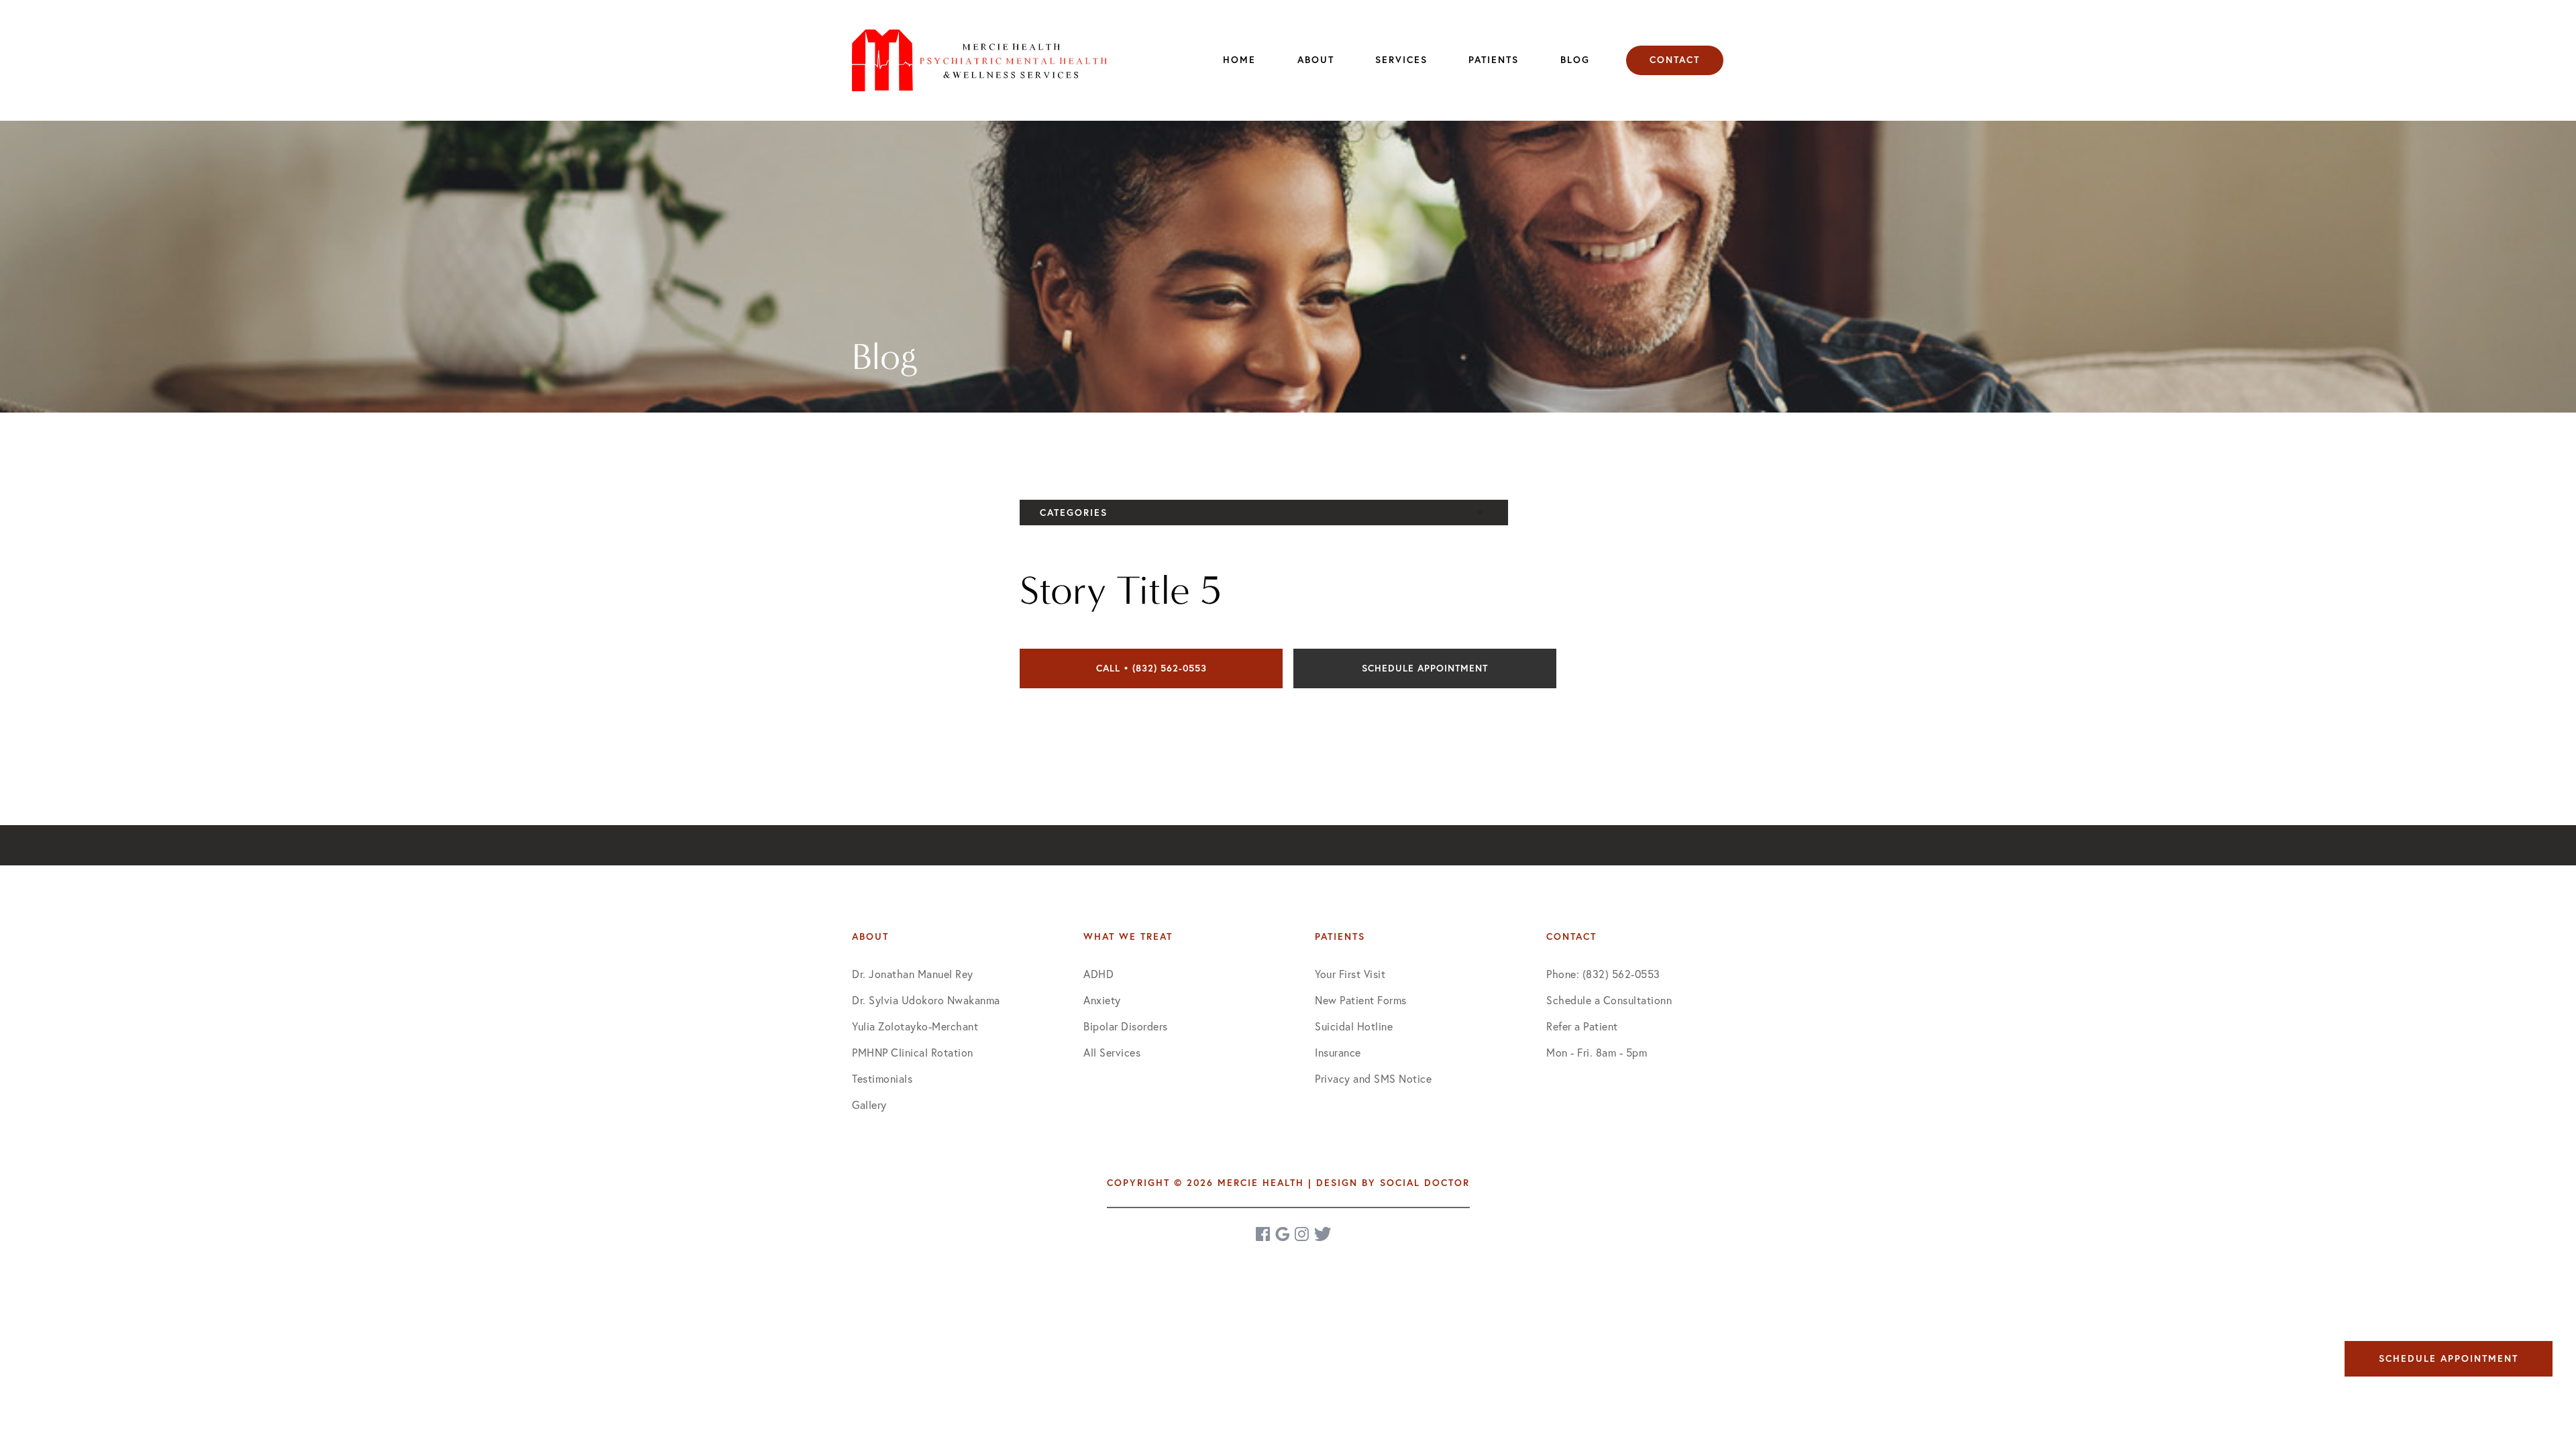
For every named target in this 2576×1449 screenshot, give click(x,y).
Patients (1494, 60)
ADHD (1098, 974)
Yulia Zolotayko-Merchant (915, 1026)
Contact (1675, 60)
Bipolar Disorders (1126, 1026)
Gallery (869, 1105)
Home (1239, 60)
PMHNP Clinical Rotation (913, 1052)
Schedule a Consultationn (1609, 1000)
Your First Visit (1350, 974)
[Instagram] (1303, 1234)
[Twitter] (1323, 1234)
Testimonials (882, 1078)
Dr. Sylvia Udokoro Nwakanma (926, 1000)
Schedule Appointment (1425, 668)
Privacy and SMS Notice (1373, 1078)
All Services (1112, 1052)
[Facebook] (1264, 1234)
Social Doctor (1425, 1183)
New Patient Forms (1361, 1000)
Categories (1074, 513)
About (1316, 60)
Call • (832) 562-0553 (1151, 668)
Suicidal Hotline (1354, 1026)
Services (1401, 60)
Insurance (1338, 1052)
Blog (1575, 60)
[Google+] (1283, 1234)
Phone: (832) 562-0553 (1603, 974)
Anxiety (1102, 1000)
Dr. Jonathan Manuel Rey (913, 974)
